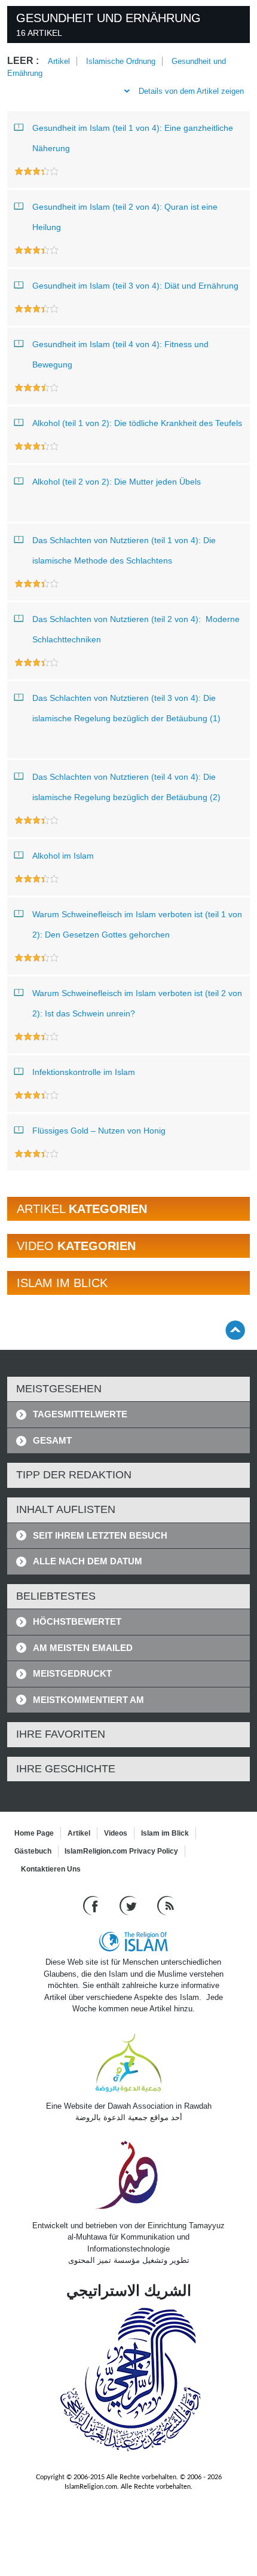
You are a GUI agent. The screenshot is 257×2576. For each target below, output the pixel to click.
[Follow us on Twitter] (129, 1905)
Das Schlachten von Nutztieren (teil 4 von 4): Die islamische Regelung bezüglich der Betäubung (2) (126, 787)
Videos (116, 1833)
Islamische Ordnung (121, 61)
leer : (23, 61)
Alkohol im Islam (63, 856)
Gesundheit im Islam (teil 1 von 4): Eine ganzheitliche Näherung (133, 138)
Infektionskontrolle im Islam (84, 1072)
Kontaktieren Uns (51, 1869)
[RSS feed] (166, 1905)
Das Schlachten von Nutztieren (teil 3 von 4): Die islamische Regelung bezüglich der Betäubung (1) (126, 708)
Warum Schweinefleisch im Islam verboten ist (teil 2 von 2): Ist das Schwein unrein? (137, 1003)
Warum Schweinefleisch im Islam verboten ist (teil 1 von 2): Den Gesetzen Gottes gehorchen (137, 924)
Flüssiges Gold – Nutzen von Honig (99, 1131)
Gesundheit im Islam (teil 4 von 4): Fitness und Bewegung (120, 354)
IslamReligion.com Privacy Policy (121, 1851)
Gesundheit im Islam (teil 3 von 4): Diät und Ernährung (135, 286)
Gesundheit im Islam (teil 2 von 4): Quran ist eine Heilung (125, 217)
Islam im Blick (165, 1833)
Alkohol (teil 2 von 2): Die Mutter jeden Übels (117, 482)
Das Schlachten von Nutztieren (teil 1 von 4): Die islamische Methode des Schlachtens (124, 550)
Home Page (34, 1833)
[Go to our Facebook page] (92, 1905)
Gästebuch (33, 1851)
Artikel (59, 61)
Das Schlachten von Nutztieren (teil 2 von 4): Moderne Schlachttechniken (136, 629)
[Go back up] (235, 1330)
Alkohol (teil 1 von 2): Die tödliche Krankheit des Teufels (137, 423)
